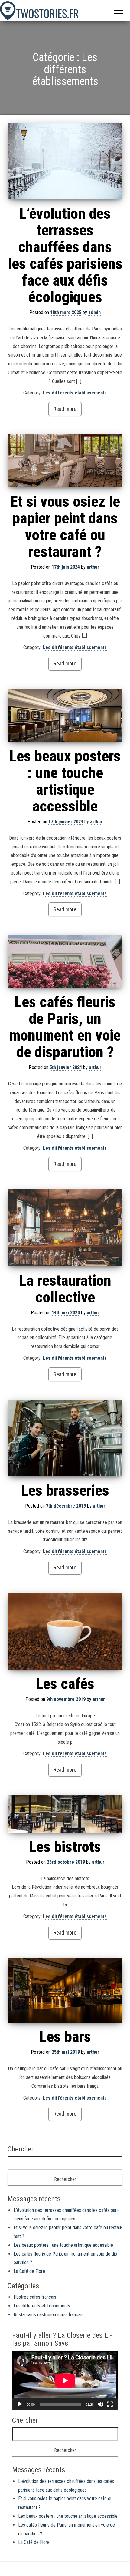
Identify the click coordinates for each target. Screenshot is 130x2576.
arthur (93, 567)
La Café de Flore (29, 2271)
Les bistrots (65, 1847)
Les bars (65, 2037)
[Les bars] (65, 1990)
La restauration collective (65, 1289)
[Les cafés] (65, 1631)
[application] (65, 2380)
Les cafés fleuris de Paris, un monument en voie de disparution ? (65, 1027)
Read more (65, 409)
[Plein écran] (110, 2404)
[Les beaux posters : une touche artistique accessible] (65, 715)
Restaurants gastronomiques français (49, 2315)
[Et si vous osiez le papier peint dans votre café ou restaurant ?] (65, 461)
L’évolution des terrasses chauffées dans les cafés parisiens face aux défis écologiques (65, 255)
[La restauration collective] (65, 1228)
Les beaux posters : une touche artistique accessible (65, 781)
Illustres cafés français (35, 2297)
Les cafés (65, 1684)
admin (94, 312)
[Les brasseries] (65, 1438)
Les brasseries (65, 1491)
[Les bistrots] (65, 1814)
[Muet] (100, 2404)
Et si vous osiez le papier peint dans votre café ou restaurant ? (65, 527)
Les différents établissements (75, 393)
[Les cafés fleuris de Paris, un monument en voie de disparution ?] (65, 961)
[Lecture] (20, 2404)
